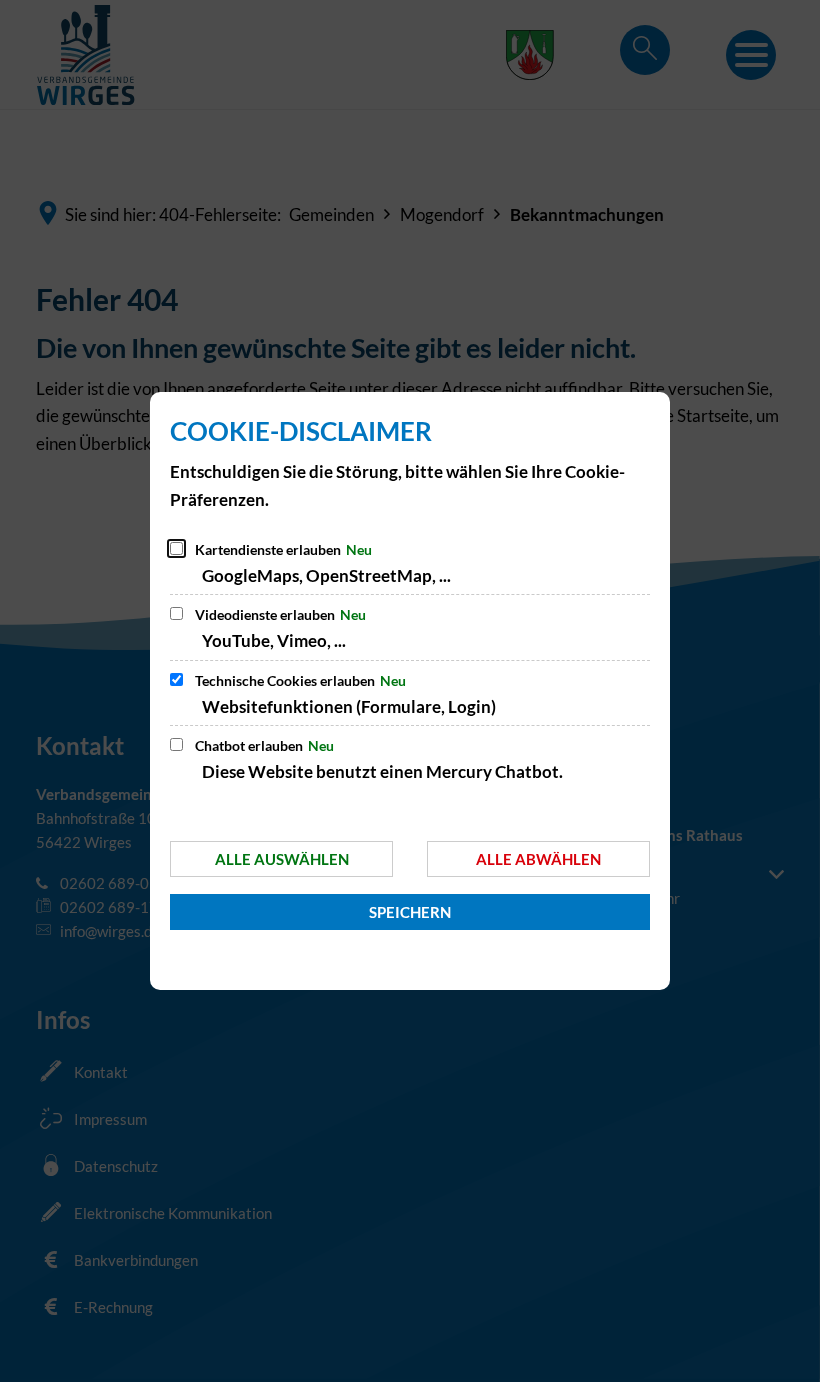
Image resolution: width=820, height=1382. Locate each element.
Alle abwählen (538, 859)
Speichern (410, 912)
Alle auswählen (282, 859)
